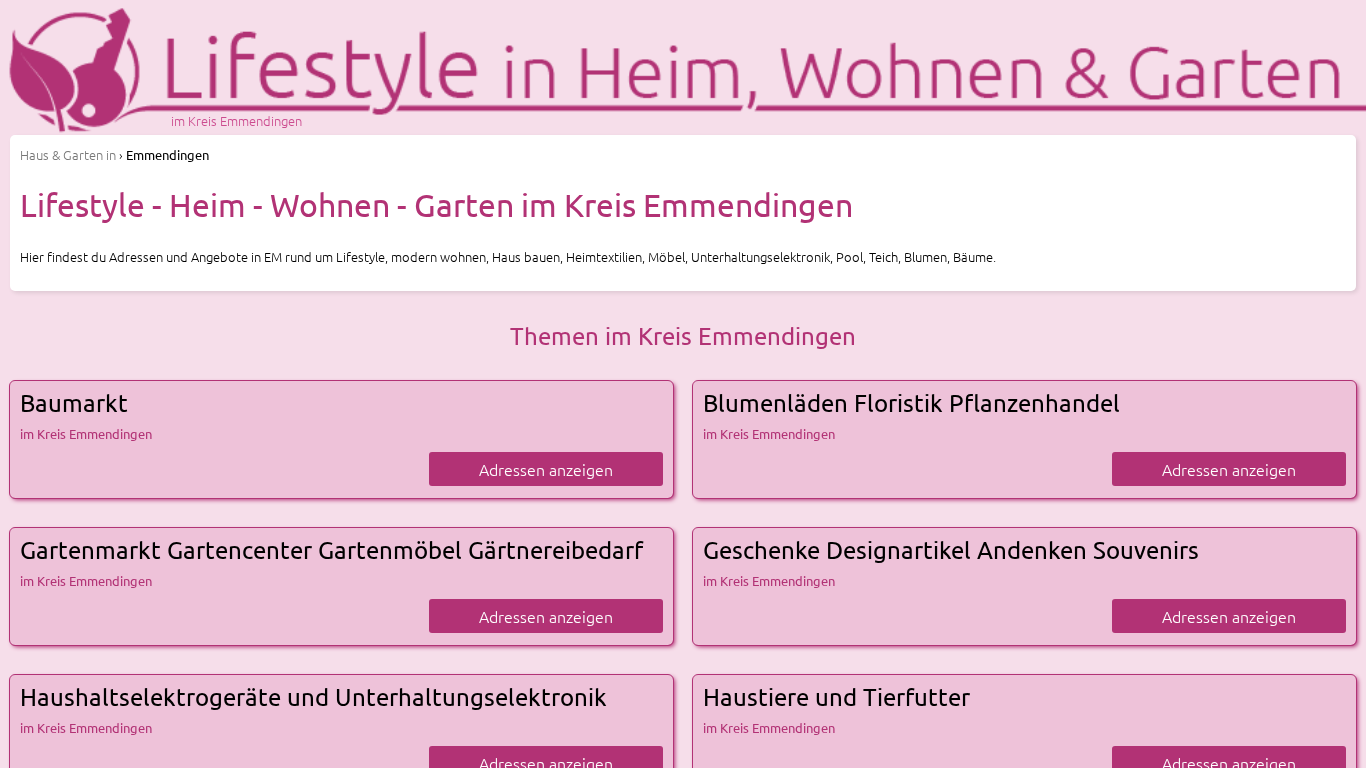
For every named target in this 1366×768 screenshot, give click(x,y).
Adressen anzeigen (546, 469)
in (68, 154)
